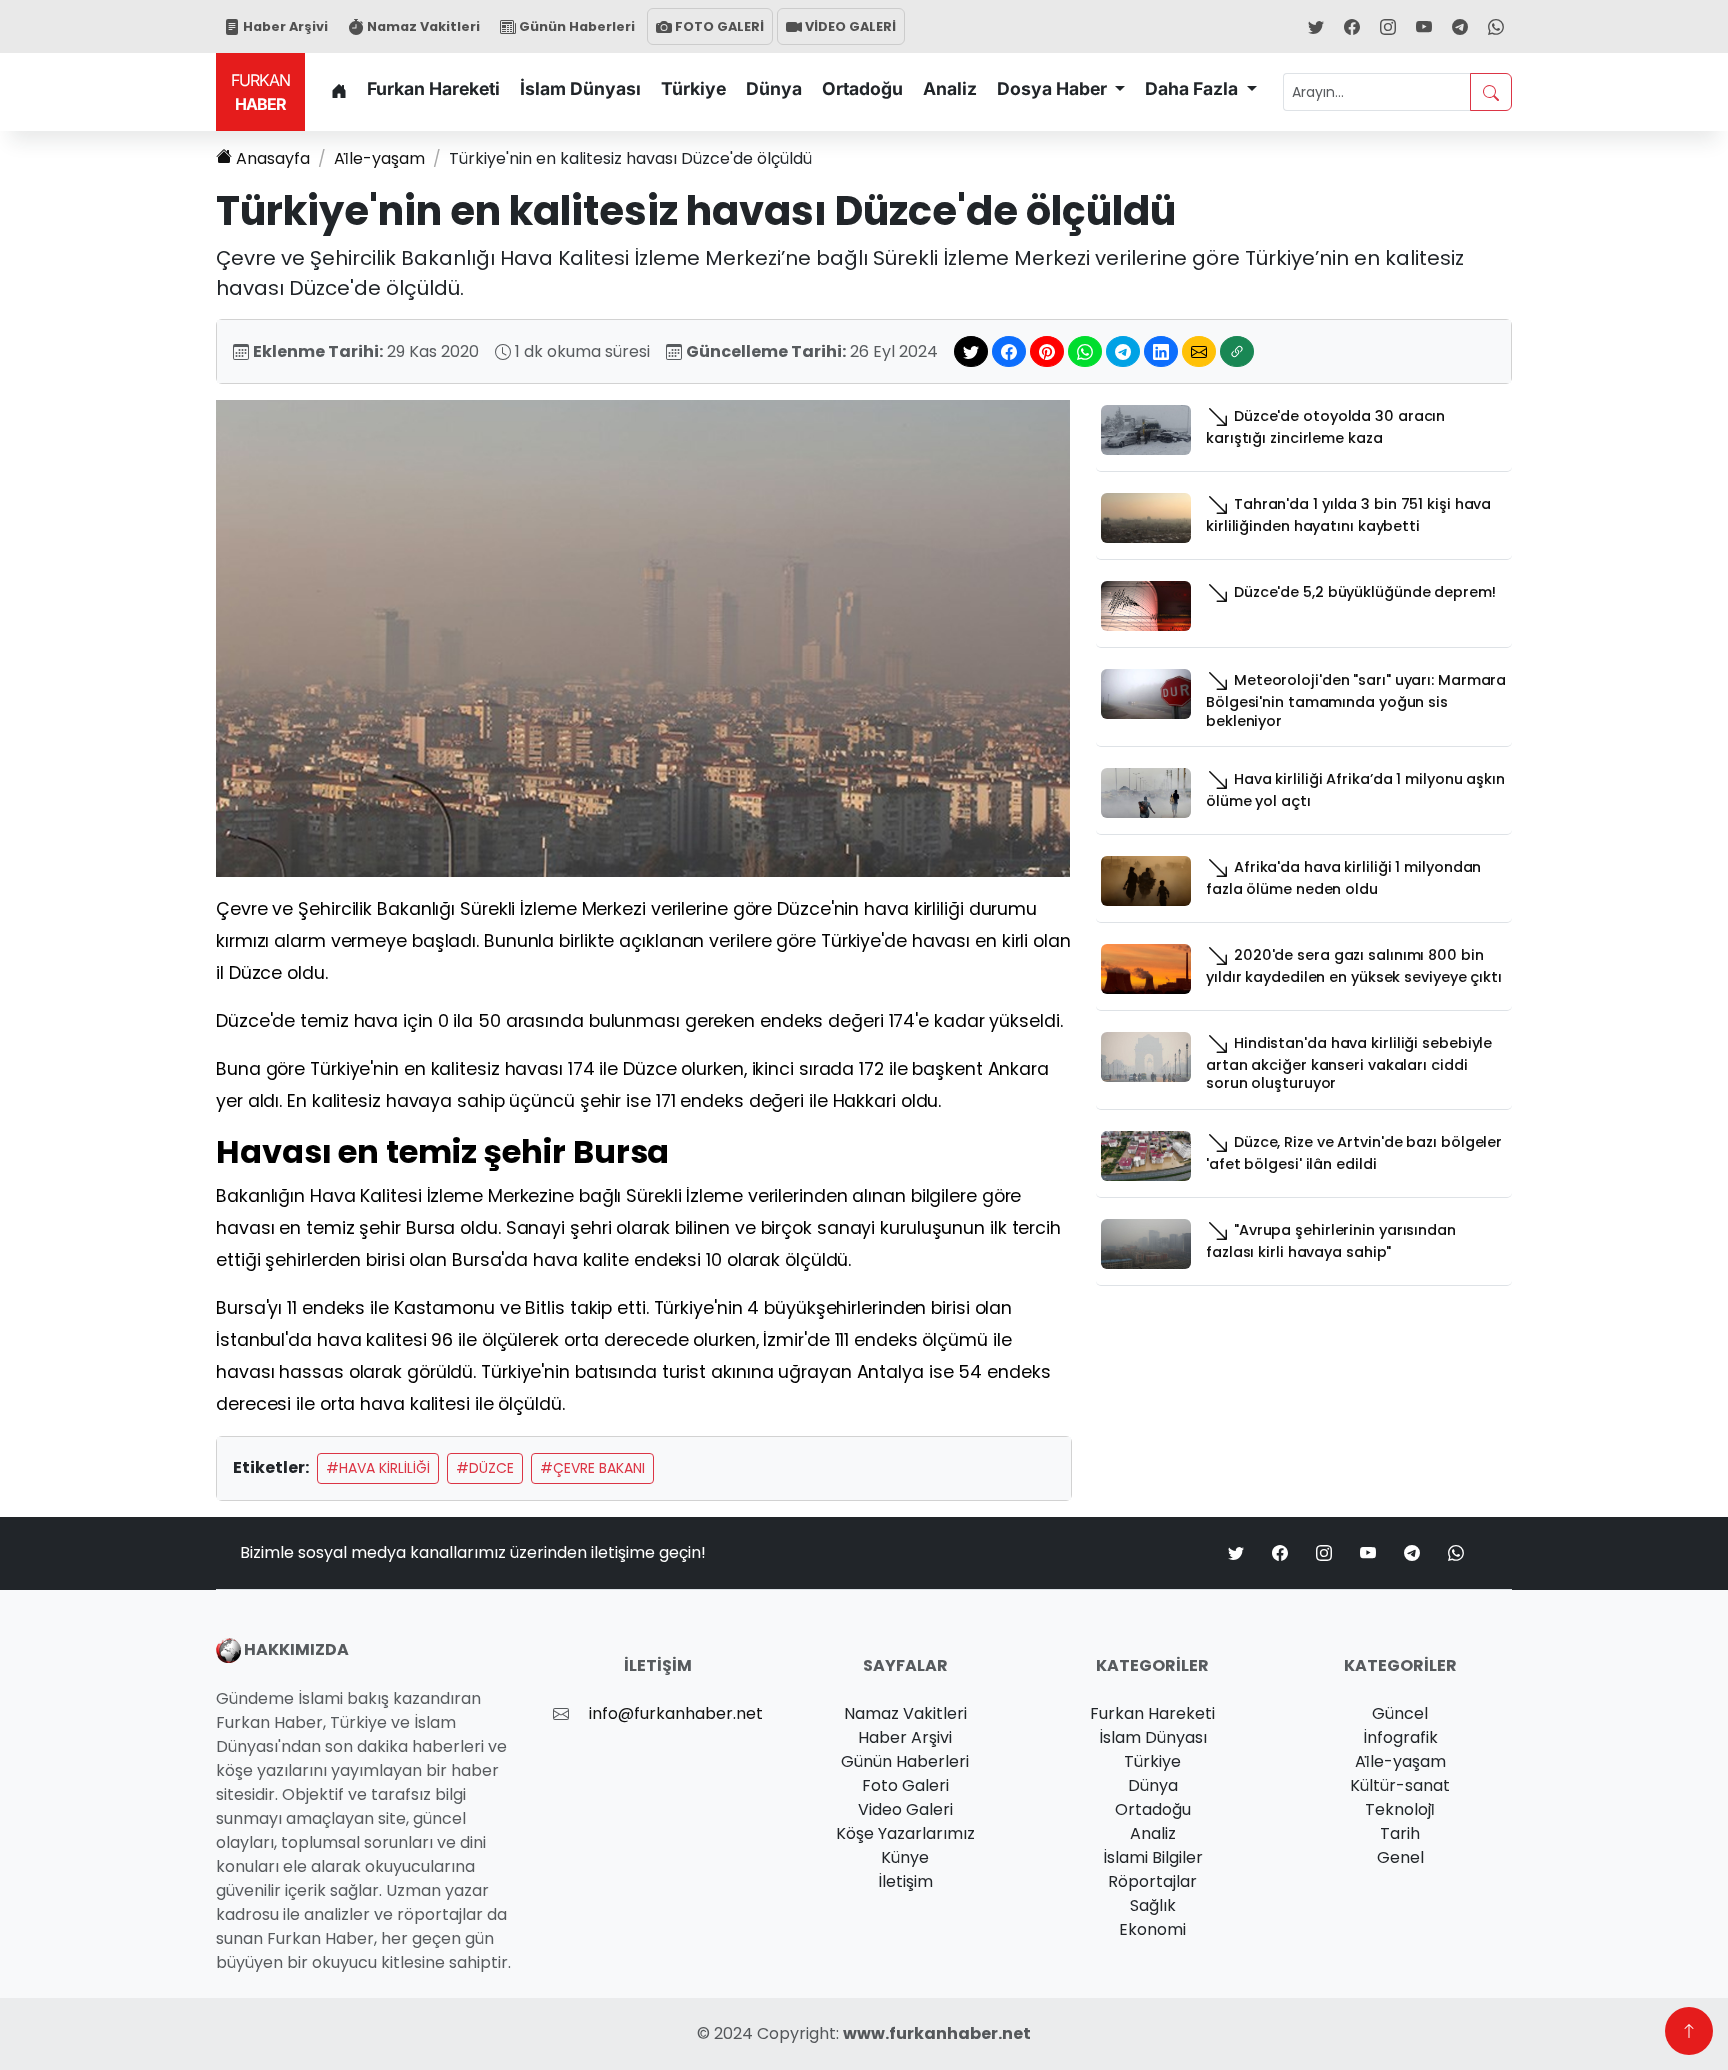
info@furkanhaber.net (676, 1713)
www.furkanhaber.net (937, 2033)
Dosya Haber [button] (1054, 88)
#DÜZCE (485, 1468)
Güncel (1400, 1713)
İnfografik (1400, 1737)
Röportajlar (1152, 1881)
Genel (1400, 1857)
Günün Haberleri (575, 26)
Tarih (1400, 1833)
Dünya (774, 88)
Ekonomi (1152, 1929)
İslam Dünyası (580, 88)
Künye (905, 1857)
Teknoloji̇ (1400, 1809)
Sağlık (1153, 1905)
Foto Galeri (905, 1785)
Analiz (950, 88)
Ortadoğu (862, 88)
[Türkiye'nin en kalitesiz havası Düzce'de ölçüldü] (643, 637)
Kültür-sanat (1400, 1785)
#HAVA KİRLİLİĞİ (378, 1468)
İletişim (905, 1881)
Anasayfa (273, 158)
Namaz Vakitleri (422, 26)
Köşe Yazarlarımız (905, 1833)
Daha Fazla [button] (1193, 88)
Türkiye (693, 88)
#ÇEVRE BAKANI (592, 1468)
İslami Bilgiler (1153, 1857)
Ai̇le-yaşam (379, 158)
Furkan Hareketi (433, 88)
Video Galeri (905, 1809)
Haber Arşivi (284, 26)
